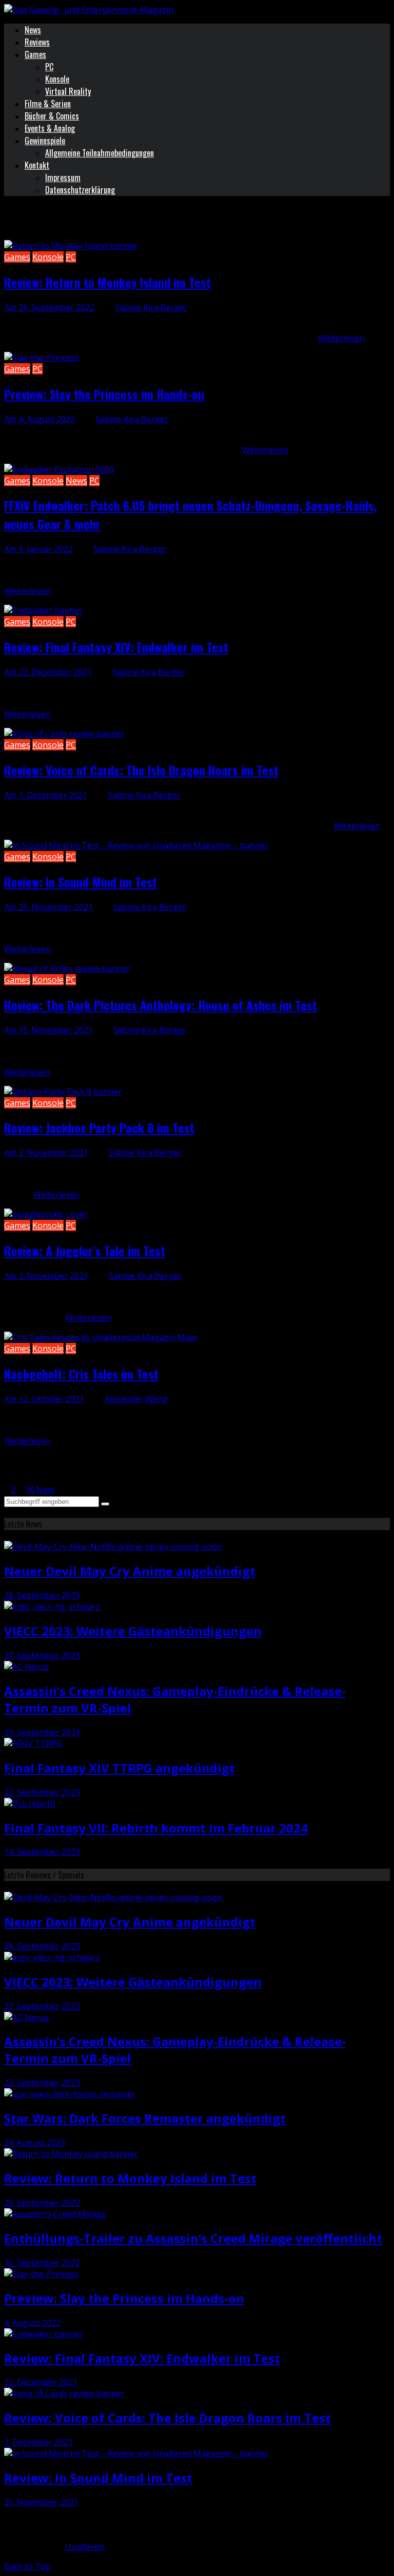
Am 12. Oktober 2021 (44, 1399)
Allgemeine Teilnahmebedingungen (100, 153)
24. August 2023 (35, 2143)
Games (35, 54)
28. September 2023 (42, 1595)
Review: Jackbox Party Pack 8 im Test (99, 1127)
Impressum (63, 177)
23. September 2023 (42, 1732)
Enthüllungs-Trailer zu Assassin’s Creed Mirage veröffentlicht (193, 2238)
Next (46, 1490)
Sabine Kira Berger (151, 307)
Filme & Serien (48, 104)
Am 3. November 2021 (46, 1153)
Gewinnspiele (45, 141)
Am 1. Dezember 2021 (46, 795)
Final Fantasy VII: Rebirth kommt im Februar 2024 (156, 1828)
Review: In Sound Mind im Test (81, 882)
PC (49, 67)
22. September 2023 (42, 1792)
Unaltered (84, 2547)
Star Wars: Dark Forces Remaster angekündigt (145, 2118)
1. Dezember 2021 (38, 2442)
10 (30, 1490)
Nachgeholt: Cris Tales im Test (81, 1374)
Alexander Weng (136, 1399)
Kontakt (37, 165)
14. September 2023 (42, 1852)
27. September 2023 (42, 1655)
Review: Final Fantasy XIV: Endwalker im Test (116, 647)
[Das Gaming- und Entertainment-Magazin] (89, 10)
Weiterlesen (341, 338)
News (33, 30)
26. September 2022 (42, 2203)
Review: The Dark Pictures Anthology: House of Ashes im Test (161, 1005)
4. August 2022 (32, 2323)
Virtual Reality (68, 91)
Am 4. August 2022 (40, 419)
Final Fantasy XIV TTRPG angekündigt (120, 1768)
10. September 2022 (42, 2263)
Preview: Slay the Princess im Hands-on (104, 394)
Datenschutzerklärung (80, 190)
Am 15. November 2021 (48, 1030)
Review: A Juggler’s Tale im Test (85, 1251)
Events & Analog (50, 128)
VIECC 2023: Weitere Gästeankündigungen (133, 1631)
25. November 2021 (41, 2502)
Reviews (37, 42)
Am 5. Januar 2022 (38, 549)
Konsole (57, 79)
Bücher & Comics (52, 116)
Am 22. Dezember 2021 (48, 672)
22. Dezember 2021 (41, 2382)
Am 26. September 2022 (49, 307)
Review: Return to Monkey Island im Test (107, 282)
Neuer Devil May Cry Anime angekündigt (130, 1571)
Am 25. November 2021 (48, 907)
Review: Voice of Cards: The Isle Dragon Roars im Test (141, 770)
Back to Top (27, 2566)
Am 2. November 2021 (46, 1276)
